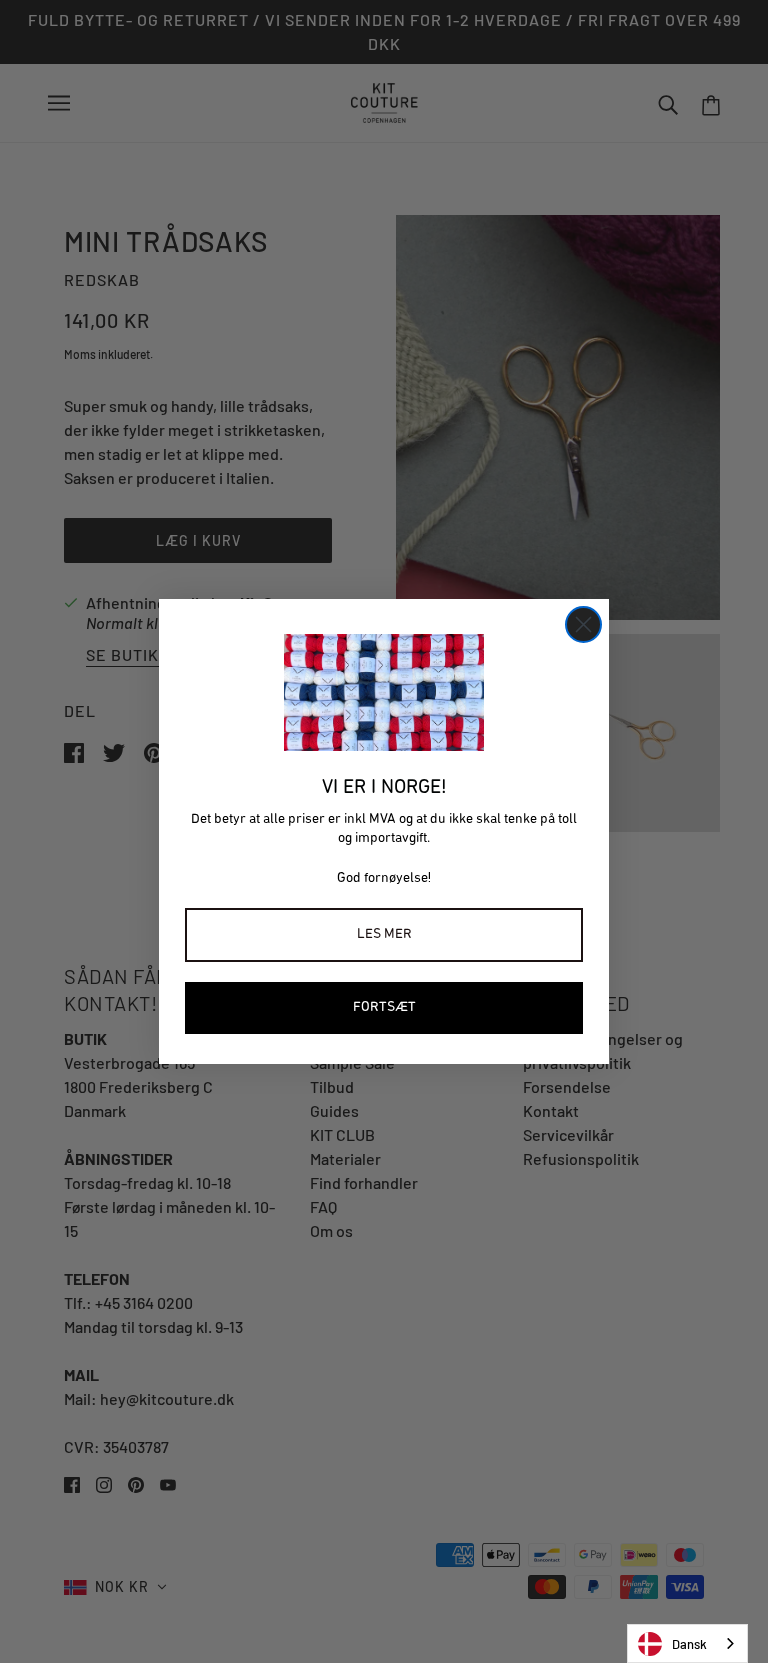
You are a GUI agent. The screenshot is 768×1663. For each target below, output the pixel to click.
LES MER (384, 934)
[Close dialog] (583, 624)
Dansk (689, 1644)
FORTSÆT (384, 1007)
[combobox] (687, 1643)
